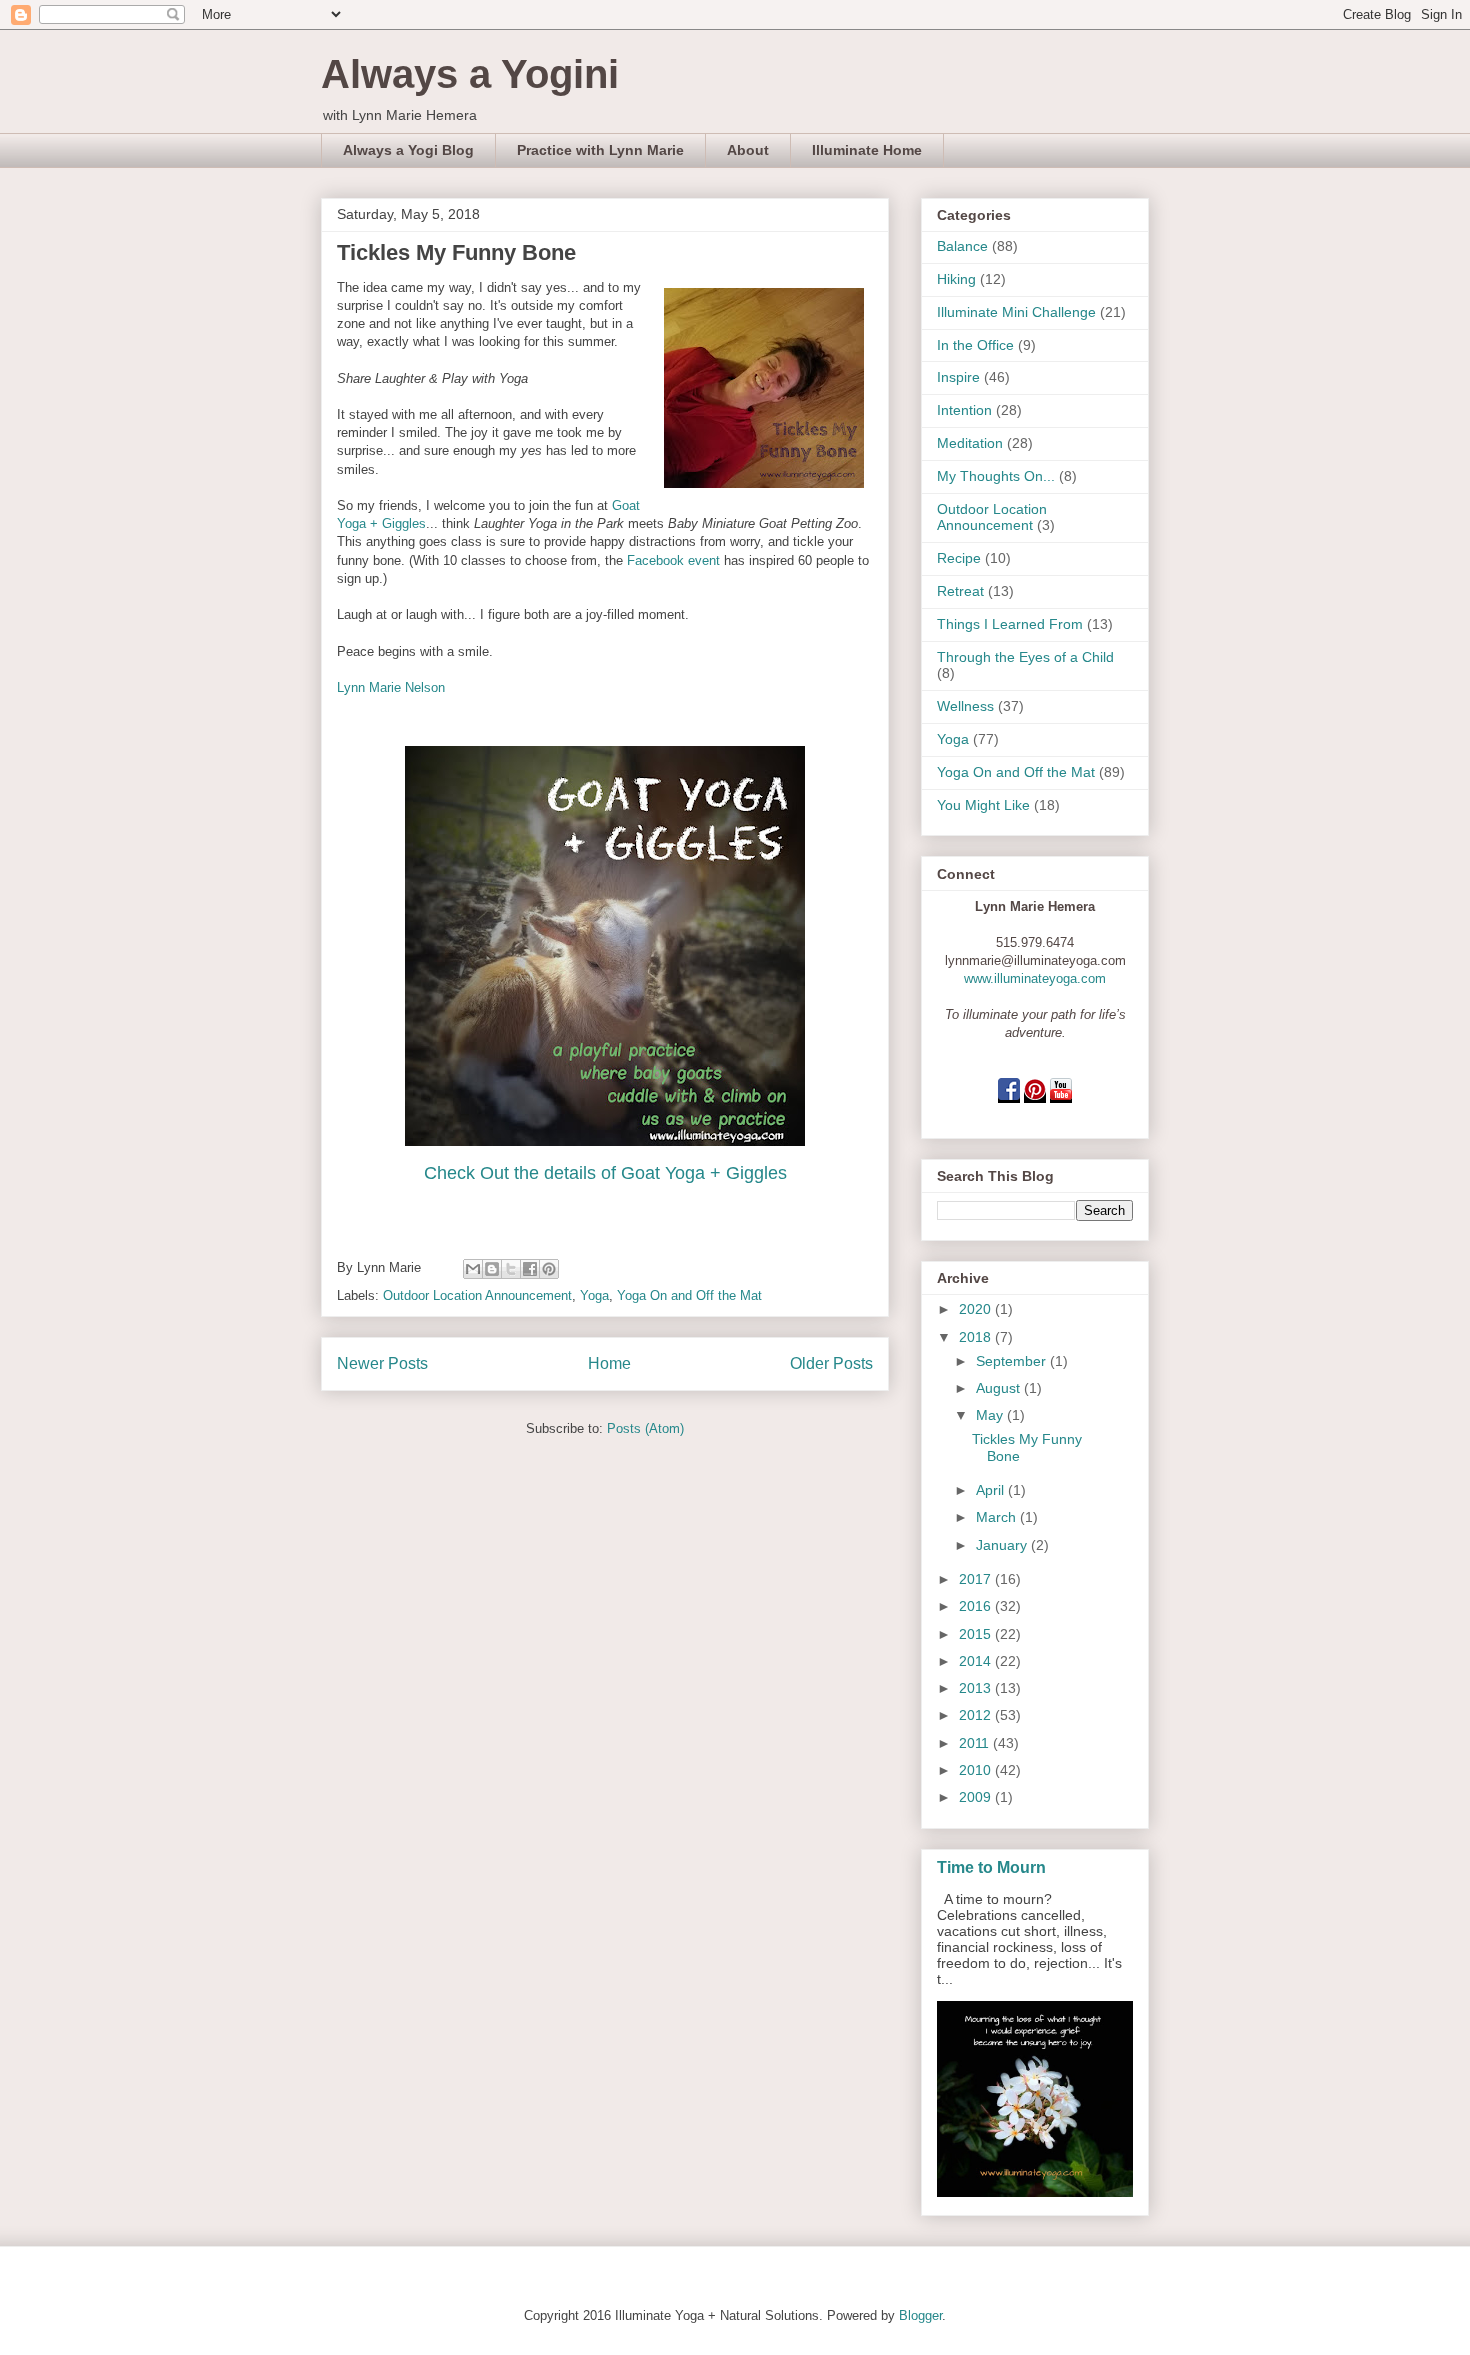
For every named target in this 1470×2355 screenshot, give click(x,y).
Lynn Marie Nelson (391, 687)
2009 (977, 1797)
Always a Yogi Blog (408, 150)
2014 (977, 1661)
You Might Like (983, 805)
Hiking (956, 279)
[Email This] (473, 1269)
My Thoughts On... (996, 476)
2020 (977, 1309)
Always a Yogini (470, 74)
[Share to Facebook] (530, 1269)
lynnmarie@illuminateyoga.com (1035, 960)
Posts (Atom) (645, 1428)
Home (609, 1363)
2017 (977, 1579)
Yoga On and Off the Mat (689, 1295)
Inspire (958, 377)
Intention (964, 410)
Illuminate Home (867, 150)
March (998, 1517)
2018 (977, 1337)
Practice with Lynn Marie (600, 150)
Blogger (920, 2315)
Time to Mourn (991, 1867)
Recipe (959, 558)
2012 (977, 1715)
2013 (977, 1688)
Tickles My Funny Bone (456, 252)
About (748, 150)
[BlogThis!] (492, 1269)
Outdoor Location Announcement (477, 1295)
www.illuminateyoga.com (1035, 978)
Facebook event (673, 560)
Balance (962, 246)
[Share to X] (511, 1269)
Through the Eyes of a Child (1025, 657)
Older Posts (831, 1363)
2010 (977, 1770)
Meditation (970, 443)
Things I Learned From (1010, 624)
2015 (977, 1634)
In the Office (975, 345)
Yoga (594, 1295)
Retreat (960, 591)
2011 (976, 1743)
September (1013, 1361)
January (1003, 1545)
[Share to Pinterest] (549, 1269)
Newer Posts (382, 1363)
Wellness (965, 706)
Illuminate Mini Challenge (1016, 312)
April (992, 1490)
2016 (977, 1606)
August (1000, 1388)
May (991, 1415)
